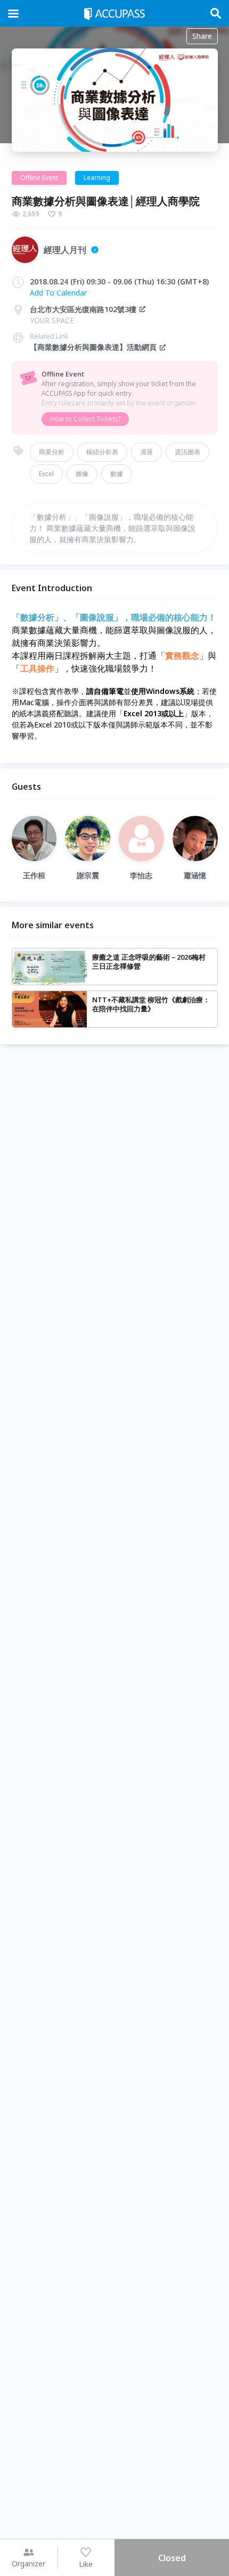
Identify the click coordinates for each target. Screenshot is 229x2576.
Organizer (28, 2563)
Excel (46, 474)
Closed (172, 2558)
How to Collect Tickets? (85, 419)
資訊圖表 (187, 452)
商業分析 (52, 452)
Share (202, 36)
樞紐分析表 (102, 452)
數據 (117, 474)
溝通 (146, 452)
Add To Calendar (58, 293)
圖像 (82, 474)
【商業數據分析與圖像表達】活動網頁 (93, 347)
